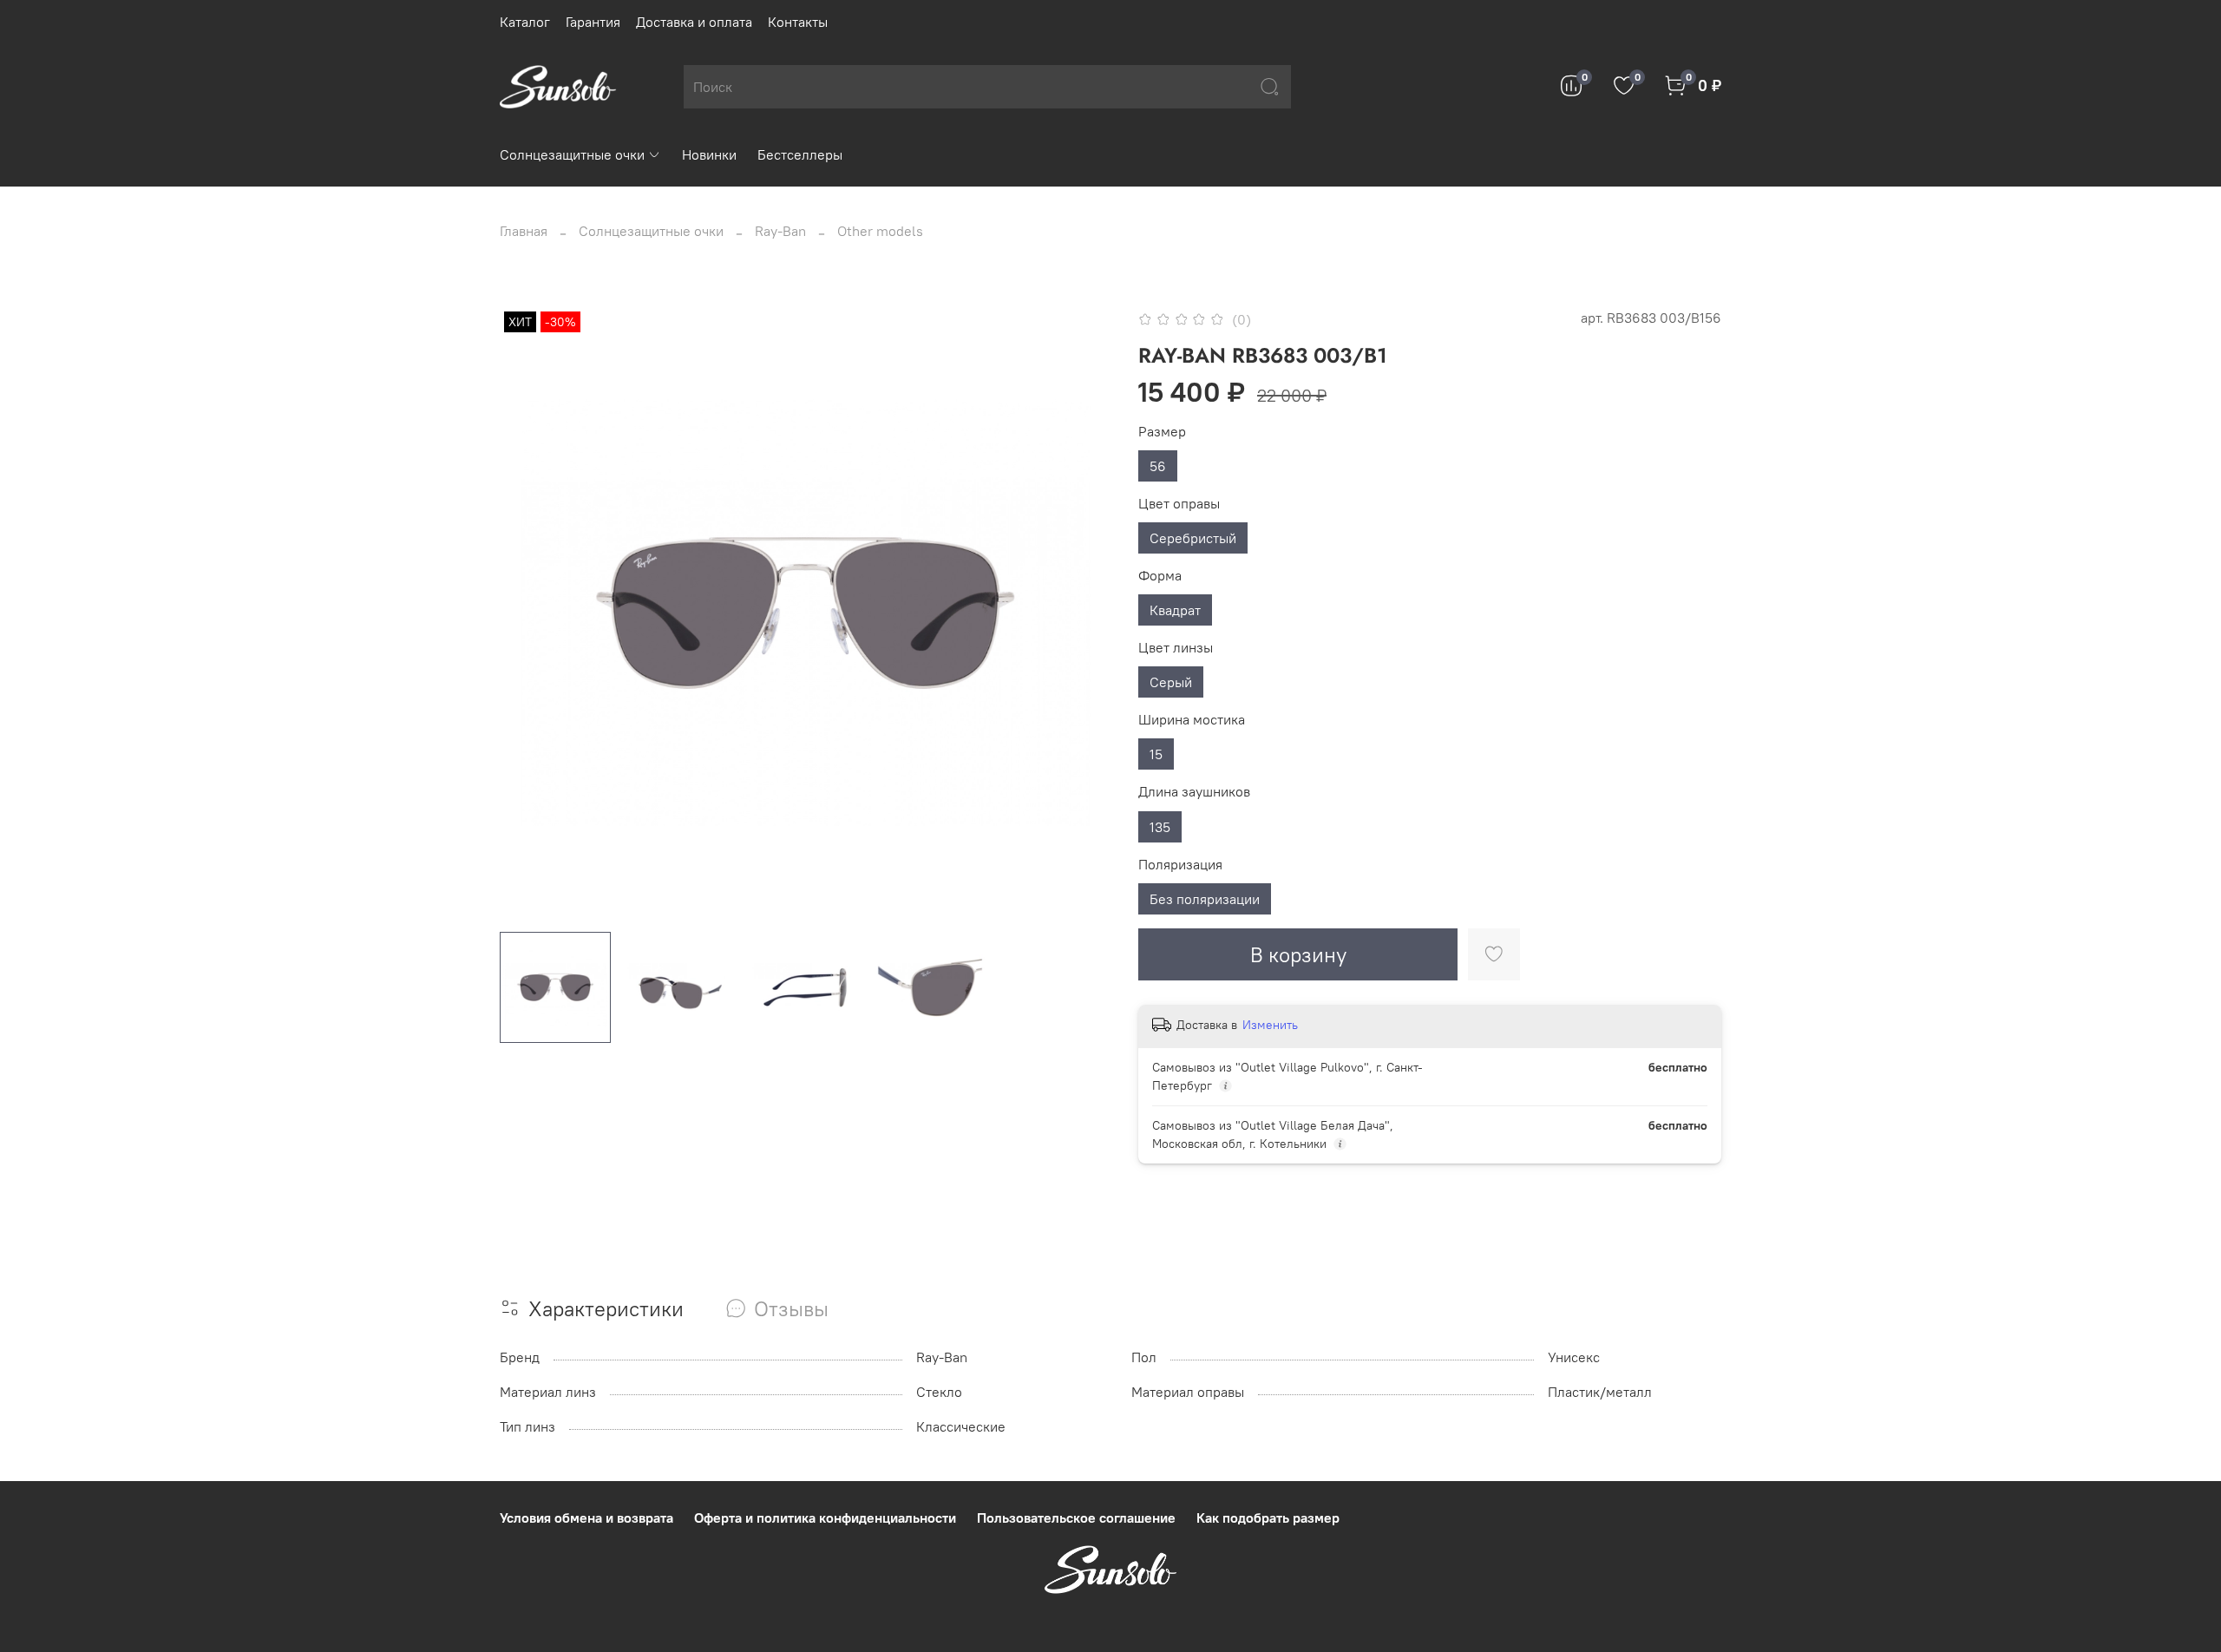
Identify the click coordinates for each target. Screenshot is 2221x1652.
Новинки (709, 154)
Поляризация (1180, 865)
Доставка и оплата (694, 22)
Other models (880, 231)
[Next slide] (1083, 613)
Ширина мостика (1192, 720)
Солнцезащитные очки (572, 154)
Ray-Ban (780, 231)
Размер (1162, 432)
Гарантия (593, 22)
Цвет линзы (1176, 648)
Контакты (798, 22)
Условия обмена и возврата (586, 1518)
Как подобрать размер (1268, 1518)
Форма (1160, 576)
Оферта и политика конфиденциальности (825, 1518)
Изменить (1270, 1025)
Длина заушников (1194, 792)
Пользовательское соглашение (1076, 1518)
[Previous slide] (527, 613)
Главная (524, 231)
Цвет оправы (1179, 504)
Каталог (525, 22)
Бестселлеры (800, 154)
